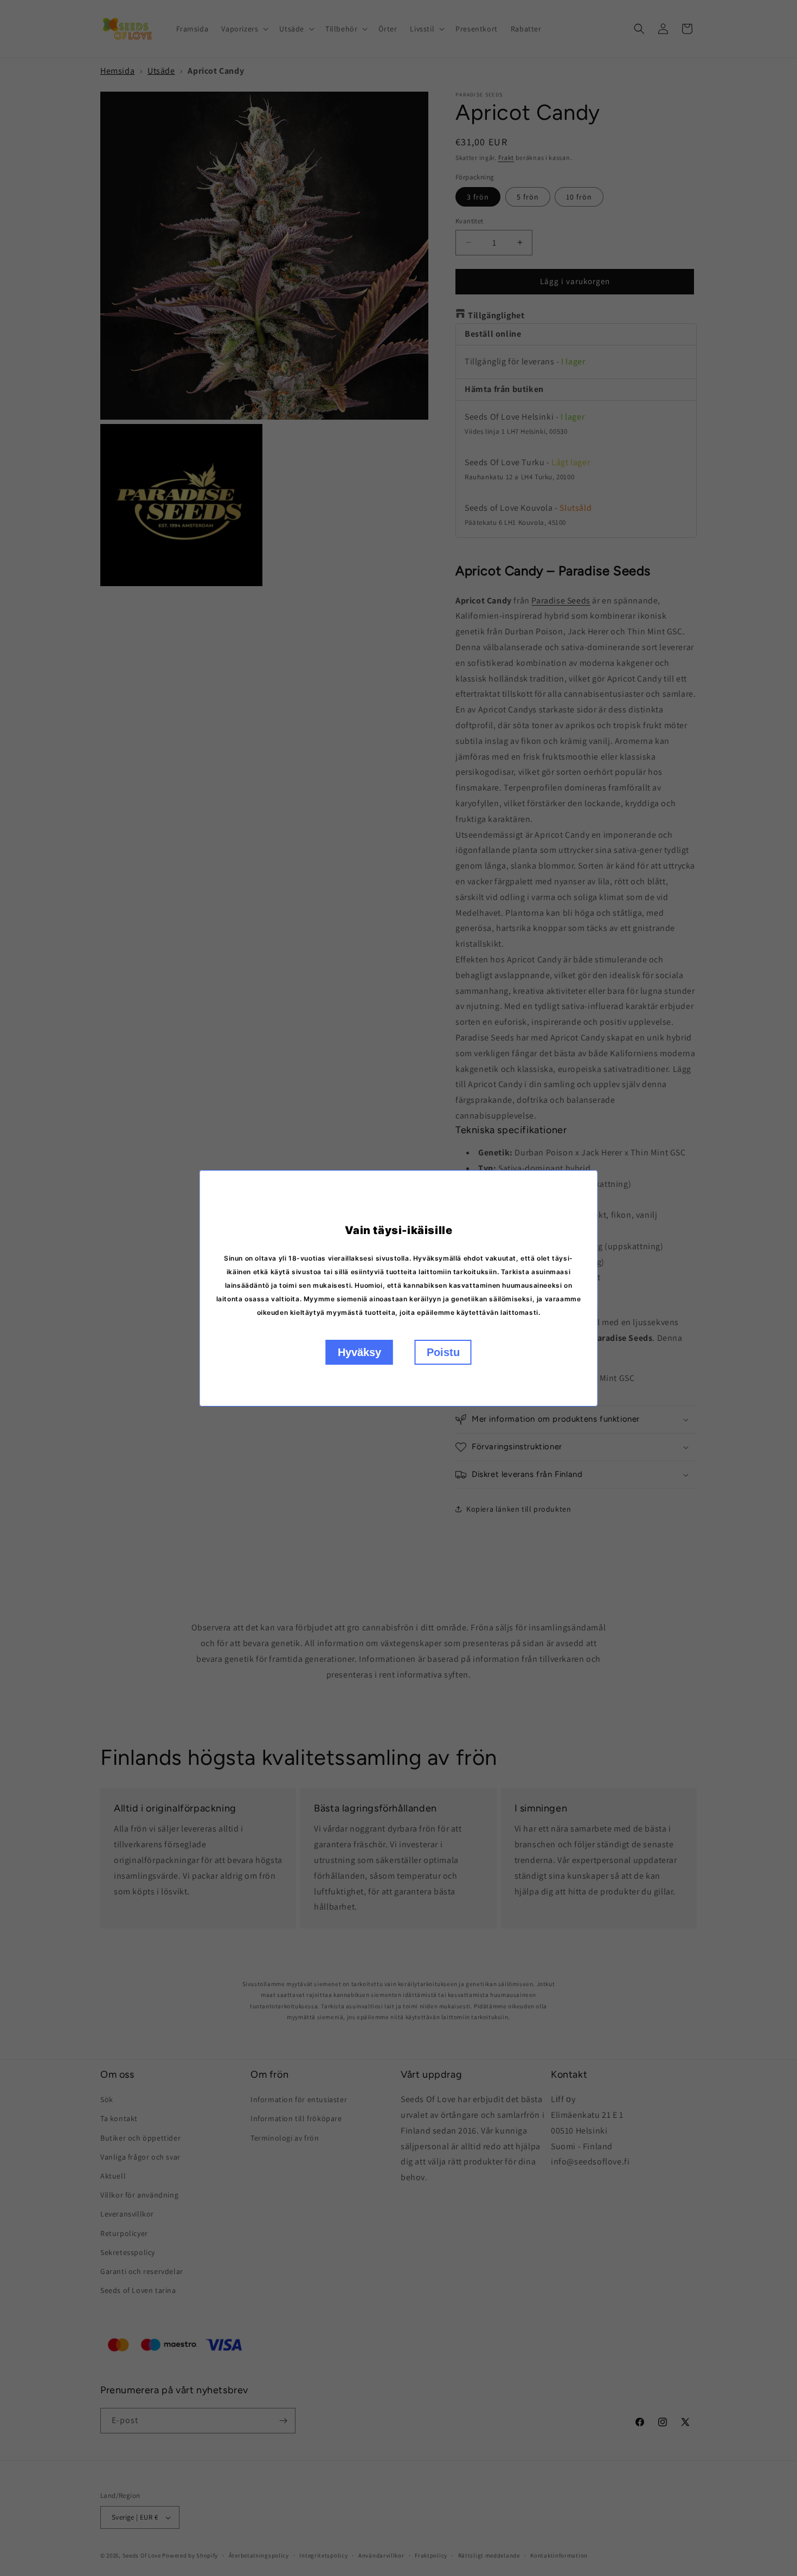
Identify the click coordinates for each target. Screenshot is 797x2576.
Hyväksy (359, 1352)
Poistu (443, 1352)
